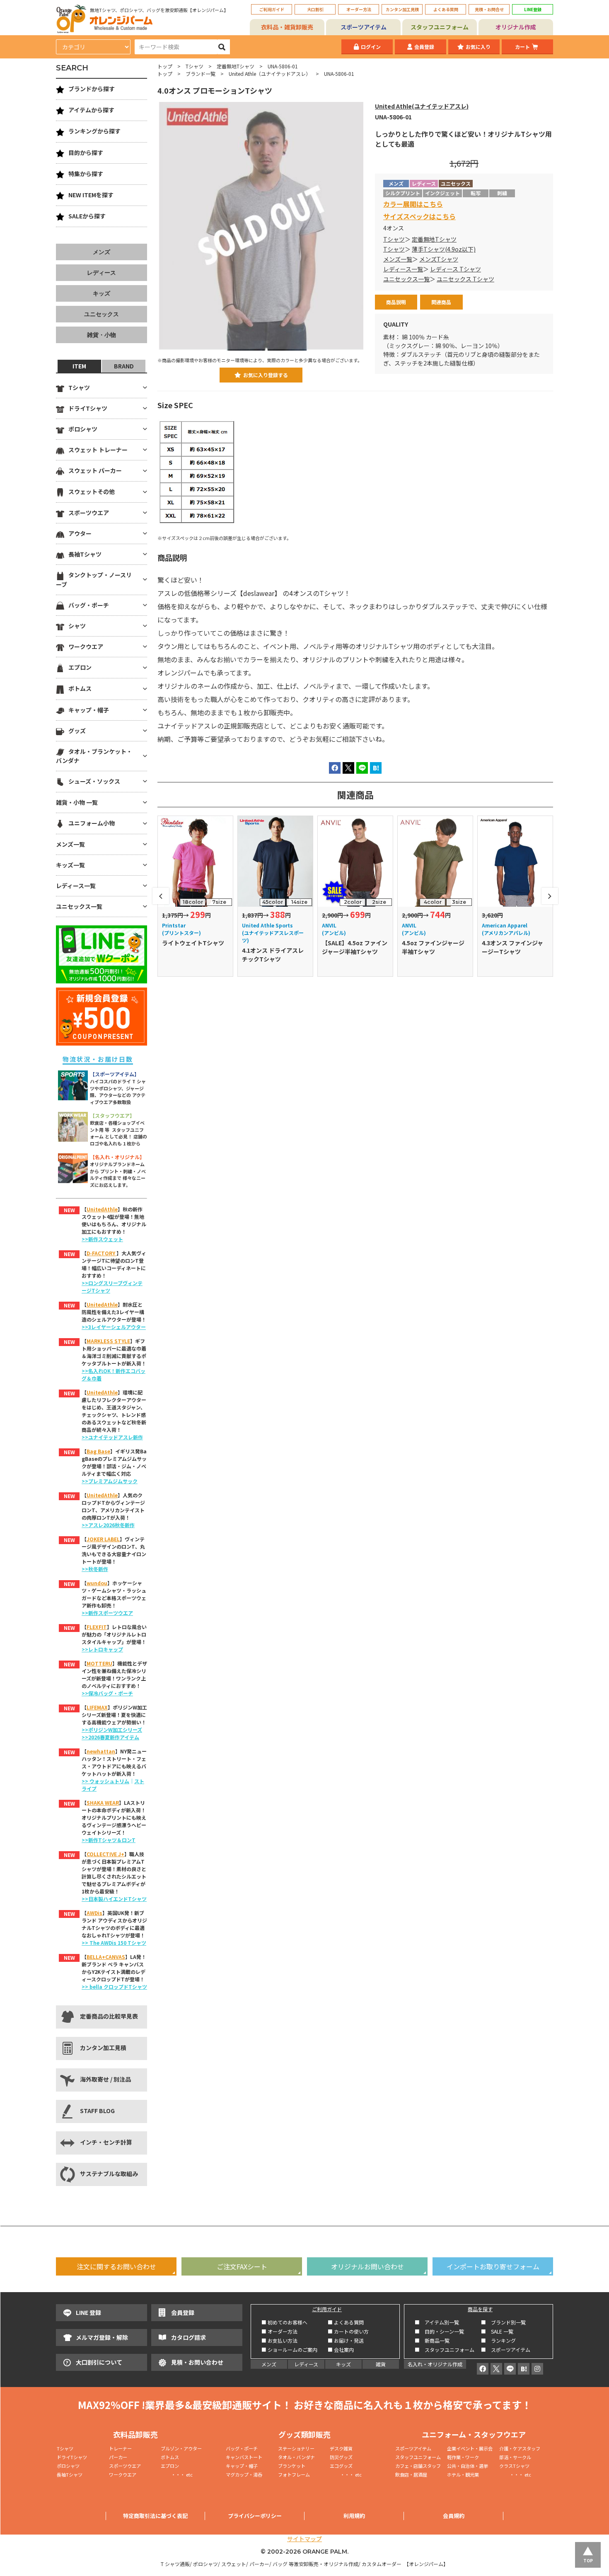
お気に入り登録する (266, 375)
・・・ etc (177, 2474)
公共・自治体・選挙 (468, 2466)
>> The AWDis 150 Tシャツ (114, 1943)
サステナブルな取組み (109, 2174)
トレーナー (120, 2448)
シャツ (77, 626)
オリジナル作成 (516, 27)
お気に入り (478, 47)
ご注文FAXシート (242, 2266)
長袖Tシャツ (85, 554)
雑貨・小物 (101, 335)
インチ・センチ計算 (106, 2142)
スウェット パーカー (95, 470)
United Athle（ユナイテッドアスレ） (270, 74)
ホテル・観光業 (463, 2474)
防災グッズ (341, 2457)
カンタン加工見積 (402, 9)
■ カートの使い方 (348, 2331)
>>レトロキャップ (102, 1649)
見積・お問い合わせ (197, 2362)
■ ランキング (501, 2340)
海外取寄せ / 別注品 (105, 2079)
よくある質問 (446, 9)
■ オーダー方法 (279, 2331)
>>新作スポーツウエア (107, 1613)
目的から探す (86, 153)
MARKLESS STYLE (108, 1341)
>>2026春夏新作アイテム (110, 1737)
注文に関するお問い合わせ (116, 2266)
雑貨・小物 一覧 (77, 802)
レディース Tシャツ (456, 269)
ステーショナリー (296, 2448)
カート (522, 47)
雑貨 (381, 2364)
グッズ (77, 731)
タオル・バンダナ (296, 2457)
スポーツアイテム (364, 27)
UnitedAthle (102, 1209)
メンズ (101, 252)
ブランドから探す (92, 89)
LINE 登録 (88, 2312)
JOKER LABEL (103, 1539)
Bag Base (98, 1451)
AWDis (94, 1913)
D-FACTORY (101, 1253)
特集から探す (86, 174)
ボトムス (80, 688)
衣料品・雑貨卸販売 (287, 27)
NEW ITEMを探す (91, 195)
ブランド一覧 (201, 74)
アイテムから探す (91, 110)
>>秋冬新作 (95, 1569)
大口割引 (315, 9)
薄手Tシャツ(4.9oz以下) (444, 249)
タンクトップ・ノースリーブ (94, 579)
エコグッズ (341, 2466)
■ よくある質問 (346, 2322)
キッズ (101, 293)
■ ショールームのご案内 (289, 2350)
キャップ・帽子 (89, 710)
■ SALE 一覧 (497, 2331)
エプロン (80, 667)
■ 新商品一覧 (432, 2340)
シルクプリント (403, 193)
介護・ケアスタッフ (520, 2448)
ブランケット (292, 2466)
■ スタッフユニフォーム (447, 2350)
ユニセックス (101, 314)
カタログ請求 (188, 2337)
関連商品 (441, 302)
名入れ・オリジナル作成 (435, 2364)
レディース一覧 (403, 269)
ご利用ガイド (272, 9)
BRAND (124, 366)
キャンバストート (244, 2457)
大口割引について (99, 2362)
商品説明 (396, 302)
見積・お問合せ (489, 9)
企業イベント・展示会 (470, 2448)
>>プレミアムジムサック (110, 1481)
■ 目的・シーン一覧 (439, 2331)
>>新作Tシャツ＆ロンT (109, 1840)
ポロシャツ (83, 429)
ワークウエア (86, 646)
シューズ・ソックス (94, 781)
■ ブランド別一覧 (503, 2322)
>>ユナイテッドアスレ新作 (112, 1437)
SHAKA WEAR (103, 1802)
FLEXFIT (97, 1627)
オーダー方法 (359, 9)
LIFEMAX (97, 1707)
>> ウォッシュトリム (105, 1781)
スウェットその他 (92, 491)
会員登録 (424, 47)
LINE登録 (533, 9)
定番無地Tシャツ (236, 66)
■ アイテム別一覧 (437, 2322)
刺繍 (502, 193)
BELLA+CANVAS (106, 1957)
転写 (476, 193)
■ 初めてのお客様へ (284, 2322)
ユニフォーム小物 (92, 823)
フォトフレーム (294, 2474)
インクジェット (442, 193)
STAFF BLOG (97, 2111)
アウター (80, 533)
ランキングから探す (94, 131)
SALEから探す (87, 216)
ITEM (79, 366)
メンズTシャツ (439, 259)
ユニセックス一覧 (406, 279)
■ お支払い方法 (279, 2340)
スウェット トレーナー (98, 450)
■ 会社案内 (341, 2350)
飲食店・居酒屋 (411, 2474)
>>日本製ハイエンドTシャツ (114, 1899)
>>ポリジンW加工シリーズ (112, 1730)
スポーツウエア (89, 513)
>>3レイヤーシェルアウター (114, 1327)
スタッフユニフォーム (440, 27)
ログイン (371, 47)
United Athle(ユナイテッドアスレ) (422, 106)
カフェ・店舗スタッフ (418, 2466)
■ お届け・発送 (346, 2340)
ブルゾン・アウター (181, 2448)
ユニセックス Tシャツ (465, 279)
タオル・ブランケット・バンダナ (94, 756)
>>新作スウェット (102, 1239)
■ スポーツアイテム (506, 2350)
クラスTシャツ (514, 2466)
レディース (101, 273)
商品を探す (480, 2309)
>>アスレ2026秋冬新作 (108, 1525)
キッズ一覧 (70, 865)
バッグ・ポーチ (89, 605)
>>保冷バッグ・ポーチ (107, 1693)
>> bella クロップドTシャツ (114, 1986)
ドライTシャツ (88, 408)
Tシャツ (195, 66)
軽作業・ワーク (463, 2457)
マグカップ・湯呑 (244, 2474)
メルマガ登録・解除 (102, 2337)
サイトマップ (304, 2539)
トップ (165, 66)
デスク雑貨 (341, 2448)
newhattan (101, 1751)
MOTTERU (99, 1663)
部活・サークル (515, 2457)
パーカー (120, 2457)
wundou (97, 1583)
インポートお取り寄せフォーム (493, 2266)
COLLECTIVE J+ (105, 1854)
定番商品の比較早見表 (109, 2016)
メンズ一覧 (398, 259)
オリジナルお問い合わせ (367, 2266)
